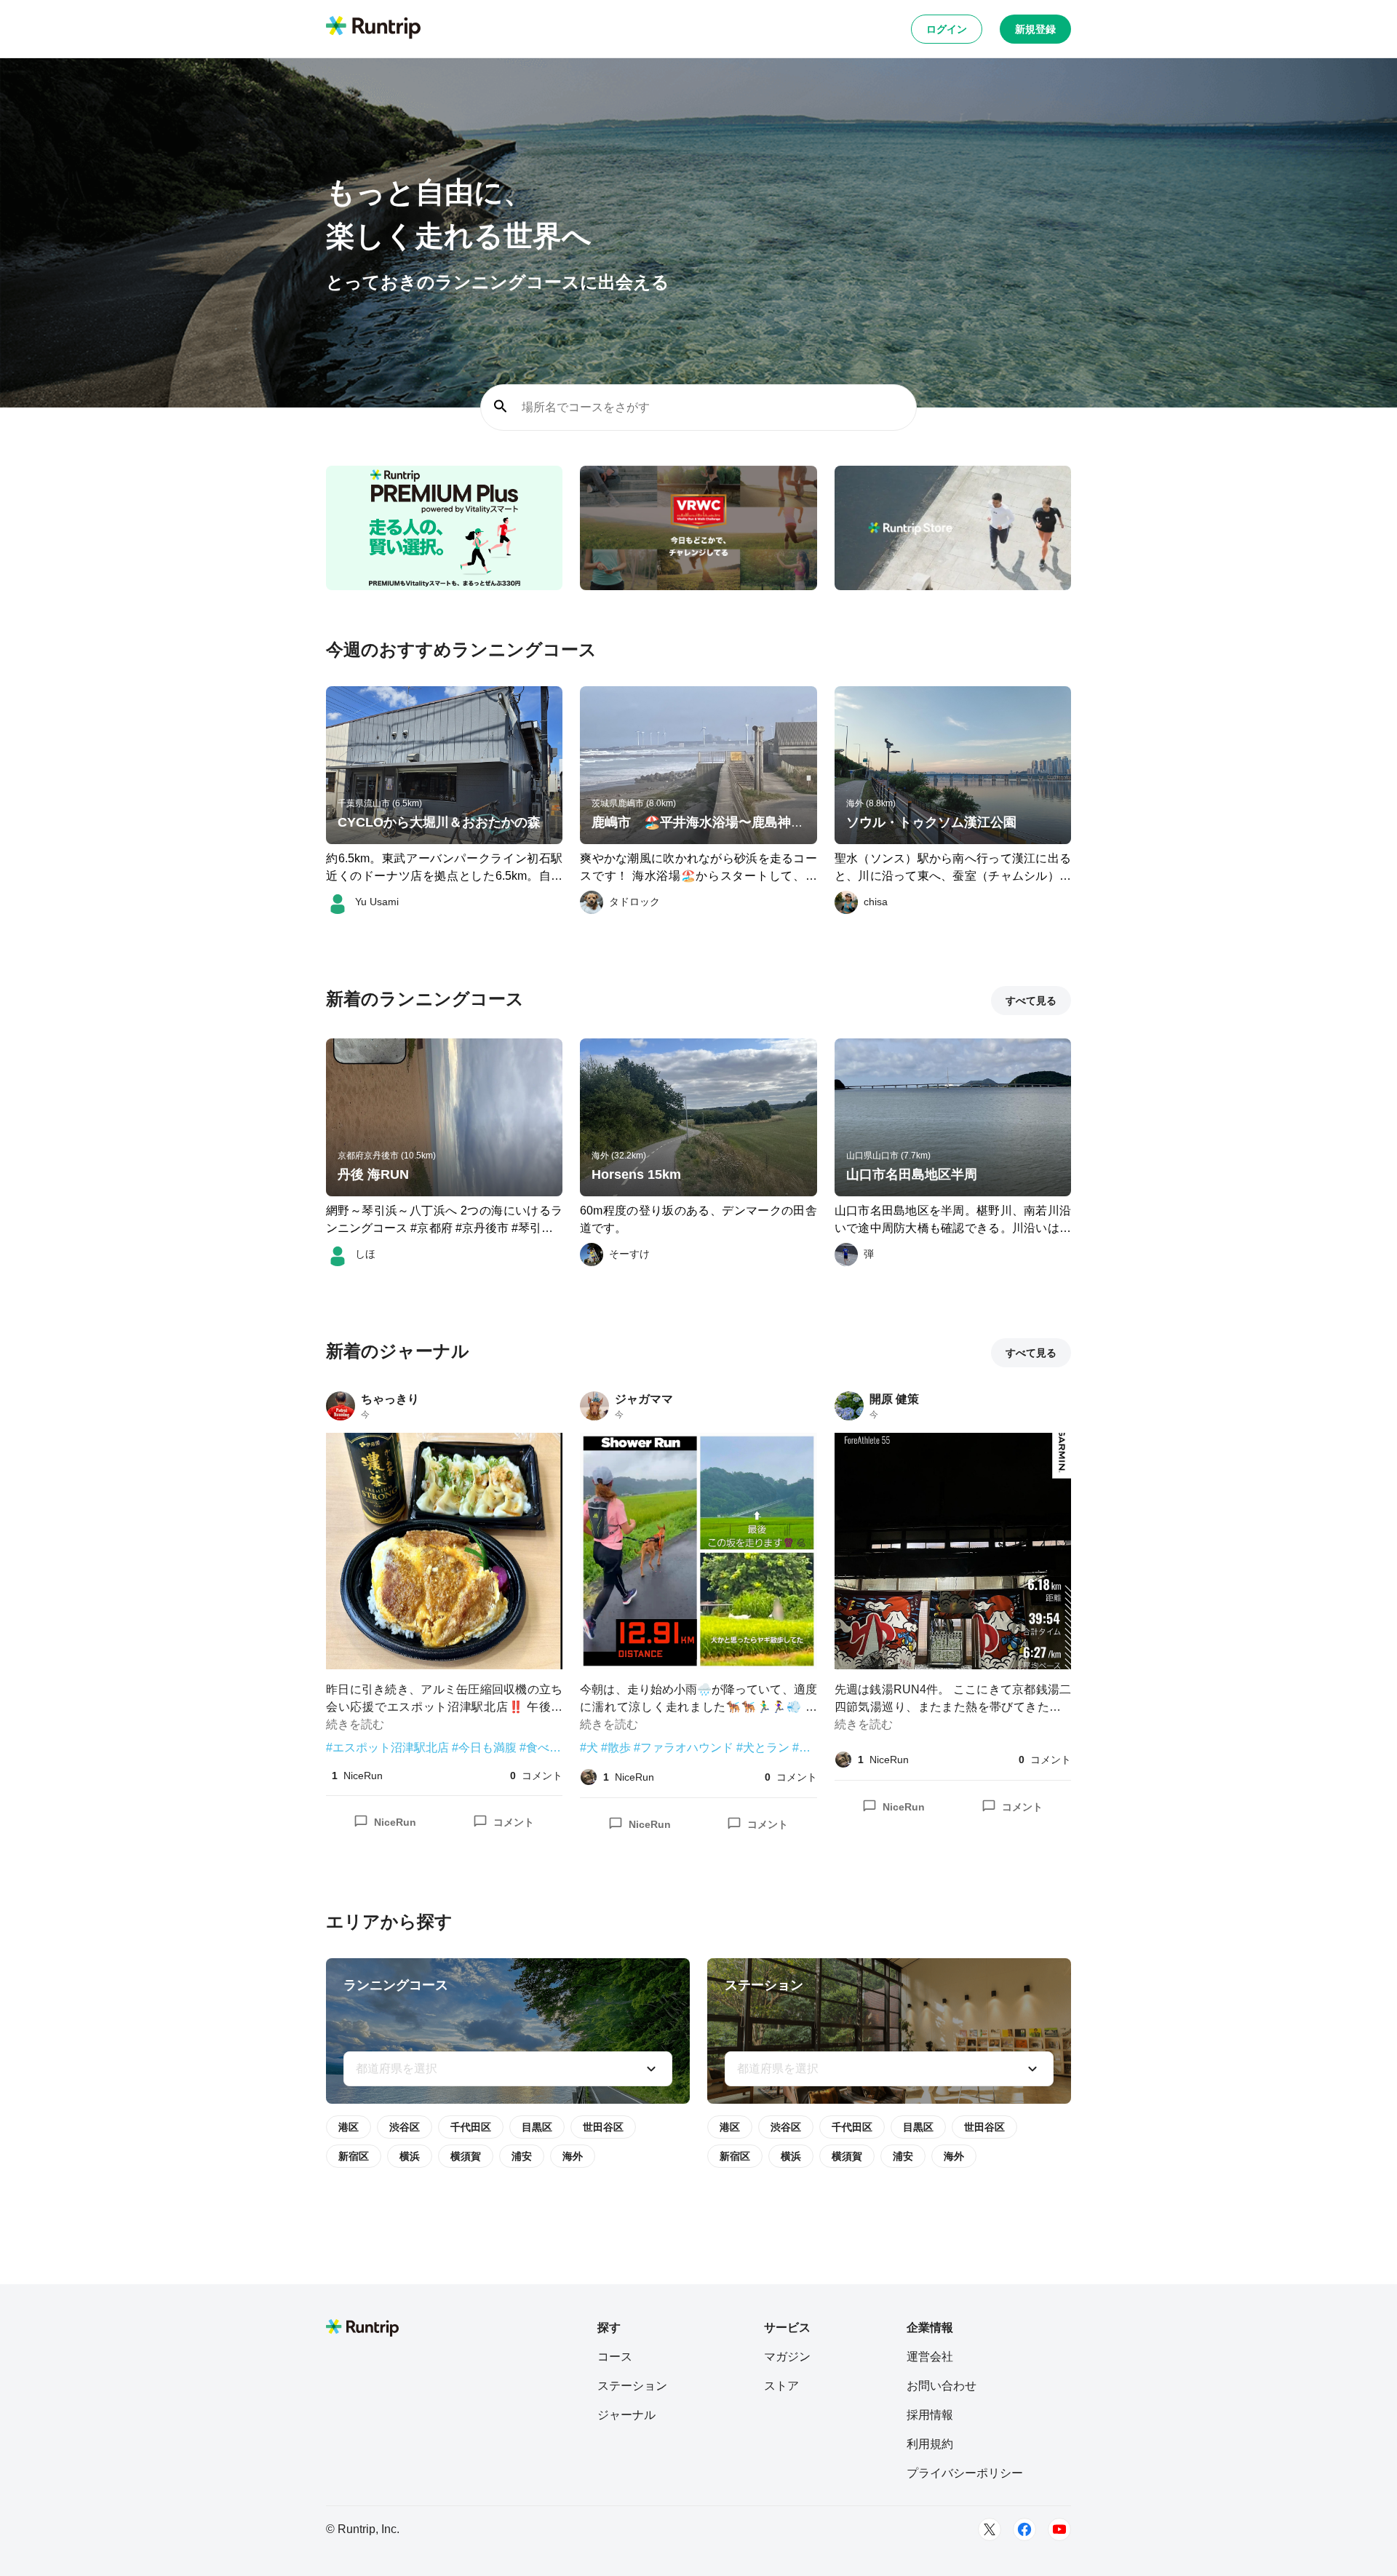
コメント (514, 1822)
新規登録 (1035, 29)
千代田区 (471, 2127)
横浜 (410, 2156)
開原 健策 (894, 1399)
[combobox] (508, 2069)
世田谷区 (603, 2127)
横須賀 (466, 2156)
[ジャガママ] (594, 1406)
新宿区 (354, 2156)
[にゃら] (589, 1777)
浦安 (522, 2156)
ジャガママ (644, 1399)
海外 (573, 2156)
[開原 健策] (849, 1406)
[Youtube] (1059, 2529)
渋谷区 (405, 2127)
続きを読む (355, 1724)
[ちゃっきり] (341, 1406)
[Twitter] (990, 2529)
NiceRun (395, 1822)
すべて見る (1031, 1001)
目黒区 (537, 2127)
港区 (349, 2127)
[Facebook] (1024, 2529)
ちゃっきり (390, 1399)
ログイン (947, 29)
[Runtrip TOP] (373, 28)
